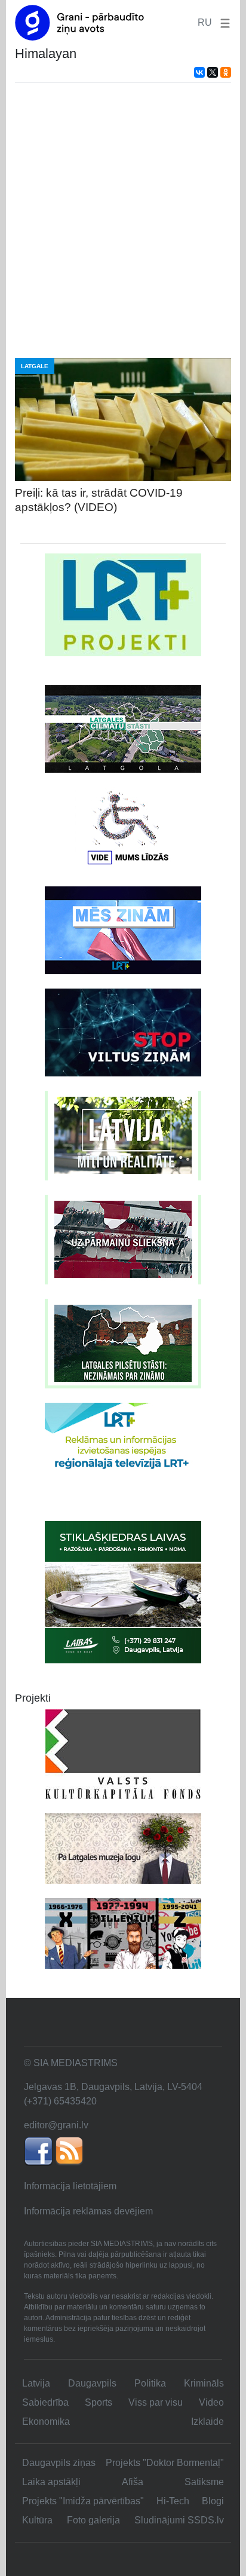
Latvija (36, 2383)
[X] (213, 72)
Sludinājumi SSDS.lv (179, 2520)
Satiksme (204, 2482)
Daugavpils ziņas (59, 2463)
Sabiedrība (45, 2402)
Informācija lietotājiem (70, 2186)
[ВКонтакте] (199, 72)
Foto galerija (93, 2520)
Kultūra (37, 2520)
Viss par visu (156, 2402)
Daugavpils (92, 2383)
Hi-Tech (173, 2501)
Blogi (213, 2501)
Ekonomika (46, 2421)
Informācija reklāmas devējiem (88, 2211)
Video (211, 2402)
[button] (223, 22)
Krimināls (204, 2383)
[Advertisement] (123, 221)
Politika (150, 2383)
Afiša (133, 2482)
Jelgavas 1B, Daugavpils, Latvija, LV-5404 (113, 2087)
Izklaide (207, 2421)
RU (205, 22)
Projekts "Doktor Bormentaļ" (165, 2463)
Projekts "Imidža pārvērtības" (83, 2501)
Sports (99, 2402)
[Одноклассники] (226, 72)
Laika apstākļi (51, 2482)
